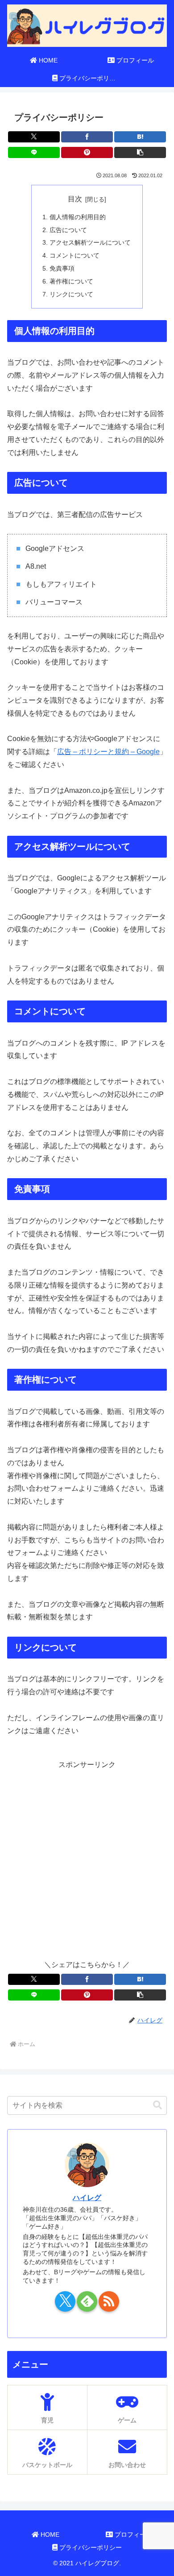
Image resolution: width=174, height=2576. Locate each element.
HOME (49, 2534)
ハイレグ (87, 2198)
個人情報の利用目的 (78, 217)
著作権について (71, 281)
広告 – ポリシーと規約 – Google (108, 752)
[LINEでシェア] (34, 152)
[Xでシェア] (34, 137)
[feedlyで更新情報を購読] (87, 2301)
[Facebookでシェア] (87, 137)
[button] (140, 152)
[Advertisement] (87, 1859)
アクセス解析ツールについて (90, 242)
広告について (68, 230)
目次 (75, 199)
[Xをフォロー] (65, 2301)
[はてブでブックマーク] (140, 137)
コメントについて (75, 255)
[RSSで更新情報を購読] (109, 2301)
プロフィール (133, 2534)
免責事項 (62, 268)
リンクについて (71, 294)
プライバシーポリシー (90, 2547)
